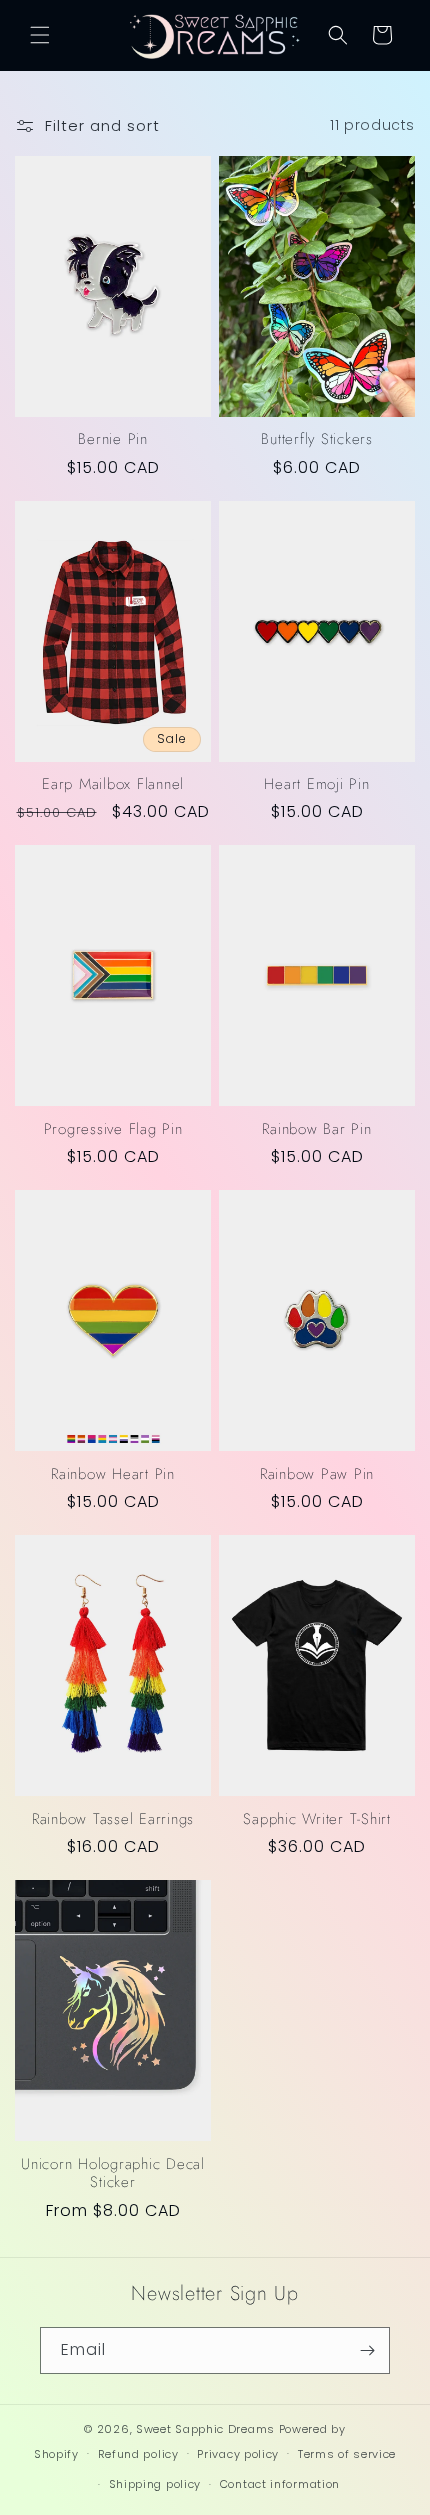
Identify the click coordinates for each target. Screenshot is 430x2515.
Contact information (280, 2484)
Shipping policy (155, 2484)
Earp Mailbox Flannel (113, 784)
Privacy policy (238, 2454)
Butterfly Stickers (317, 439)
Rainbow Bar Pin (316, 1129)
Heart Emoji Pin (316, 784)
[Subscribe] (367, 2350)
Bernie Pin (113, 439)
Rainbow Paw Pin (317, 1474)
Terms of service (347, 2454)
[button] (40, 35)
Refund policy (138, 2454)
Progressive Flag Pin (113, 1129)
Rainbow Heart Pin (113, 1474)
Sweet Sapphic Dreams (205, 2429)
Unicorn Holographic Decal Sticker (113, 2173)
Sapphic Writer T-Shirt (317, 1819)
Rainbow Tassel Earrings (113, 1819)
